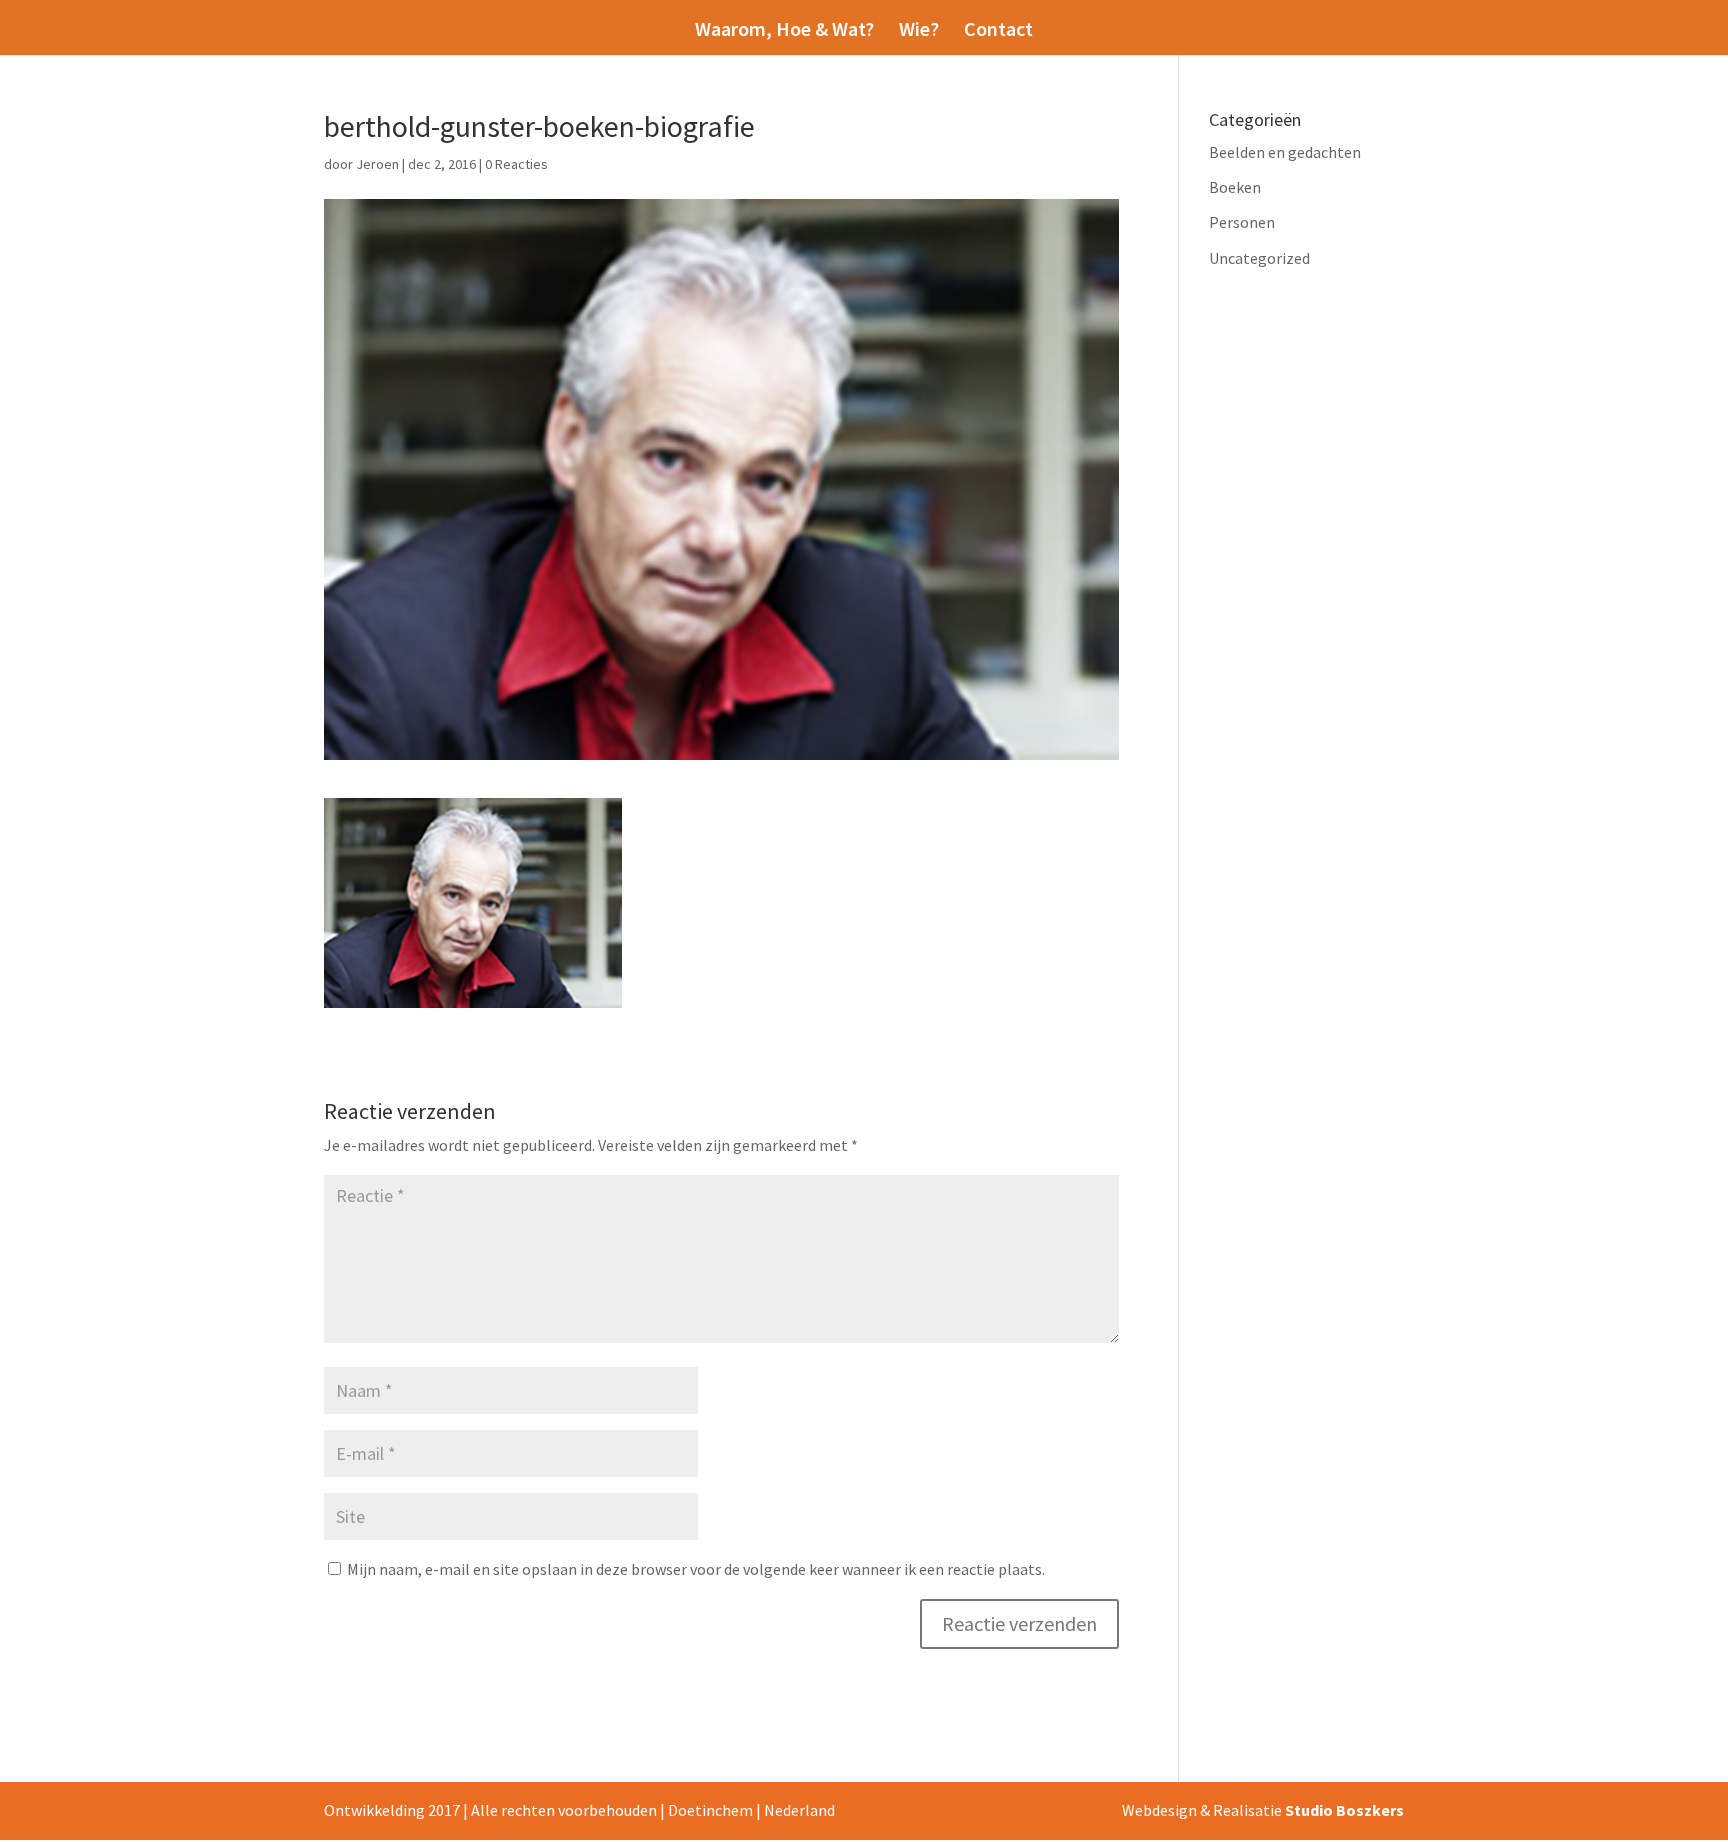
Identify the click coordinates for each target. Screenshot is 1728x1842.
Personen (1242, 222)
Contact (998, 31)
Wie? (919, 31)
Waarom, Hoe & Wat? (784, 31)
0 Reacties (516, 164)
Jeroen (377, 164)
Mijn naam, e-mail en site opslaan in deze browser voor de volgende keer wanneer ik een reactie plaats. (696, 1569)
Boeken (1235, 187)
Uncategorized (1259, 258)
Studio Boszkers (1344, 1810)
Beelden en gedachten (1285, 152)
